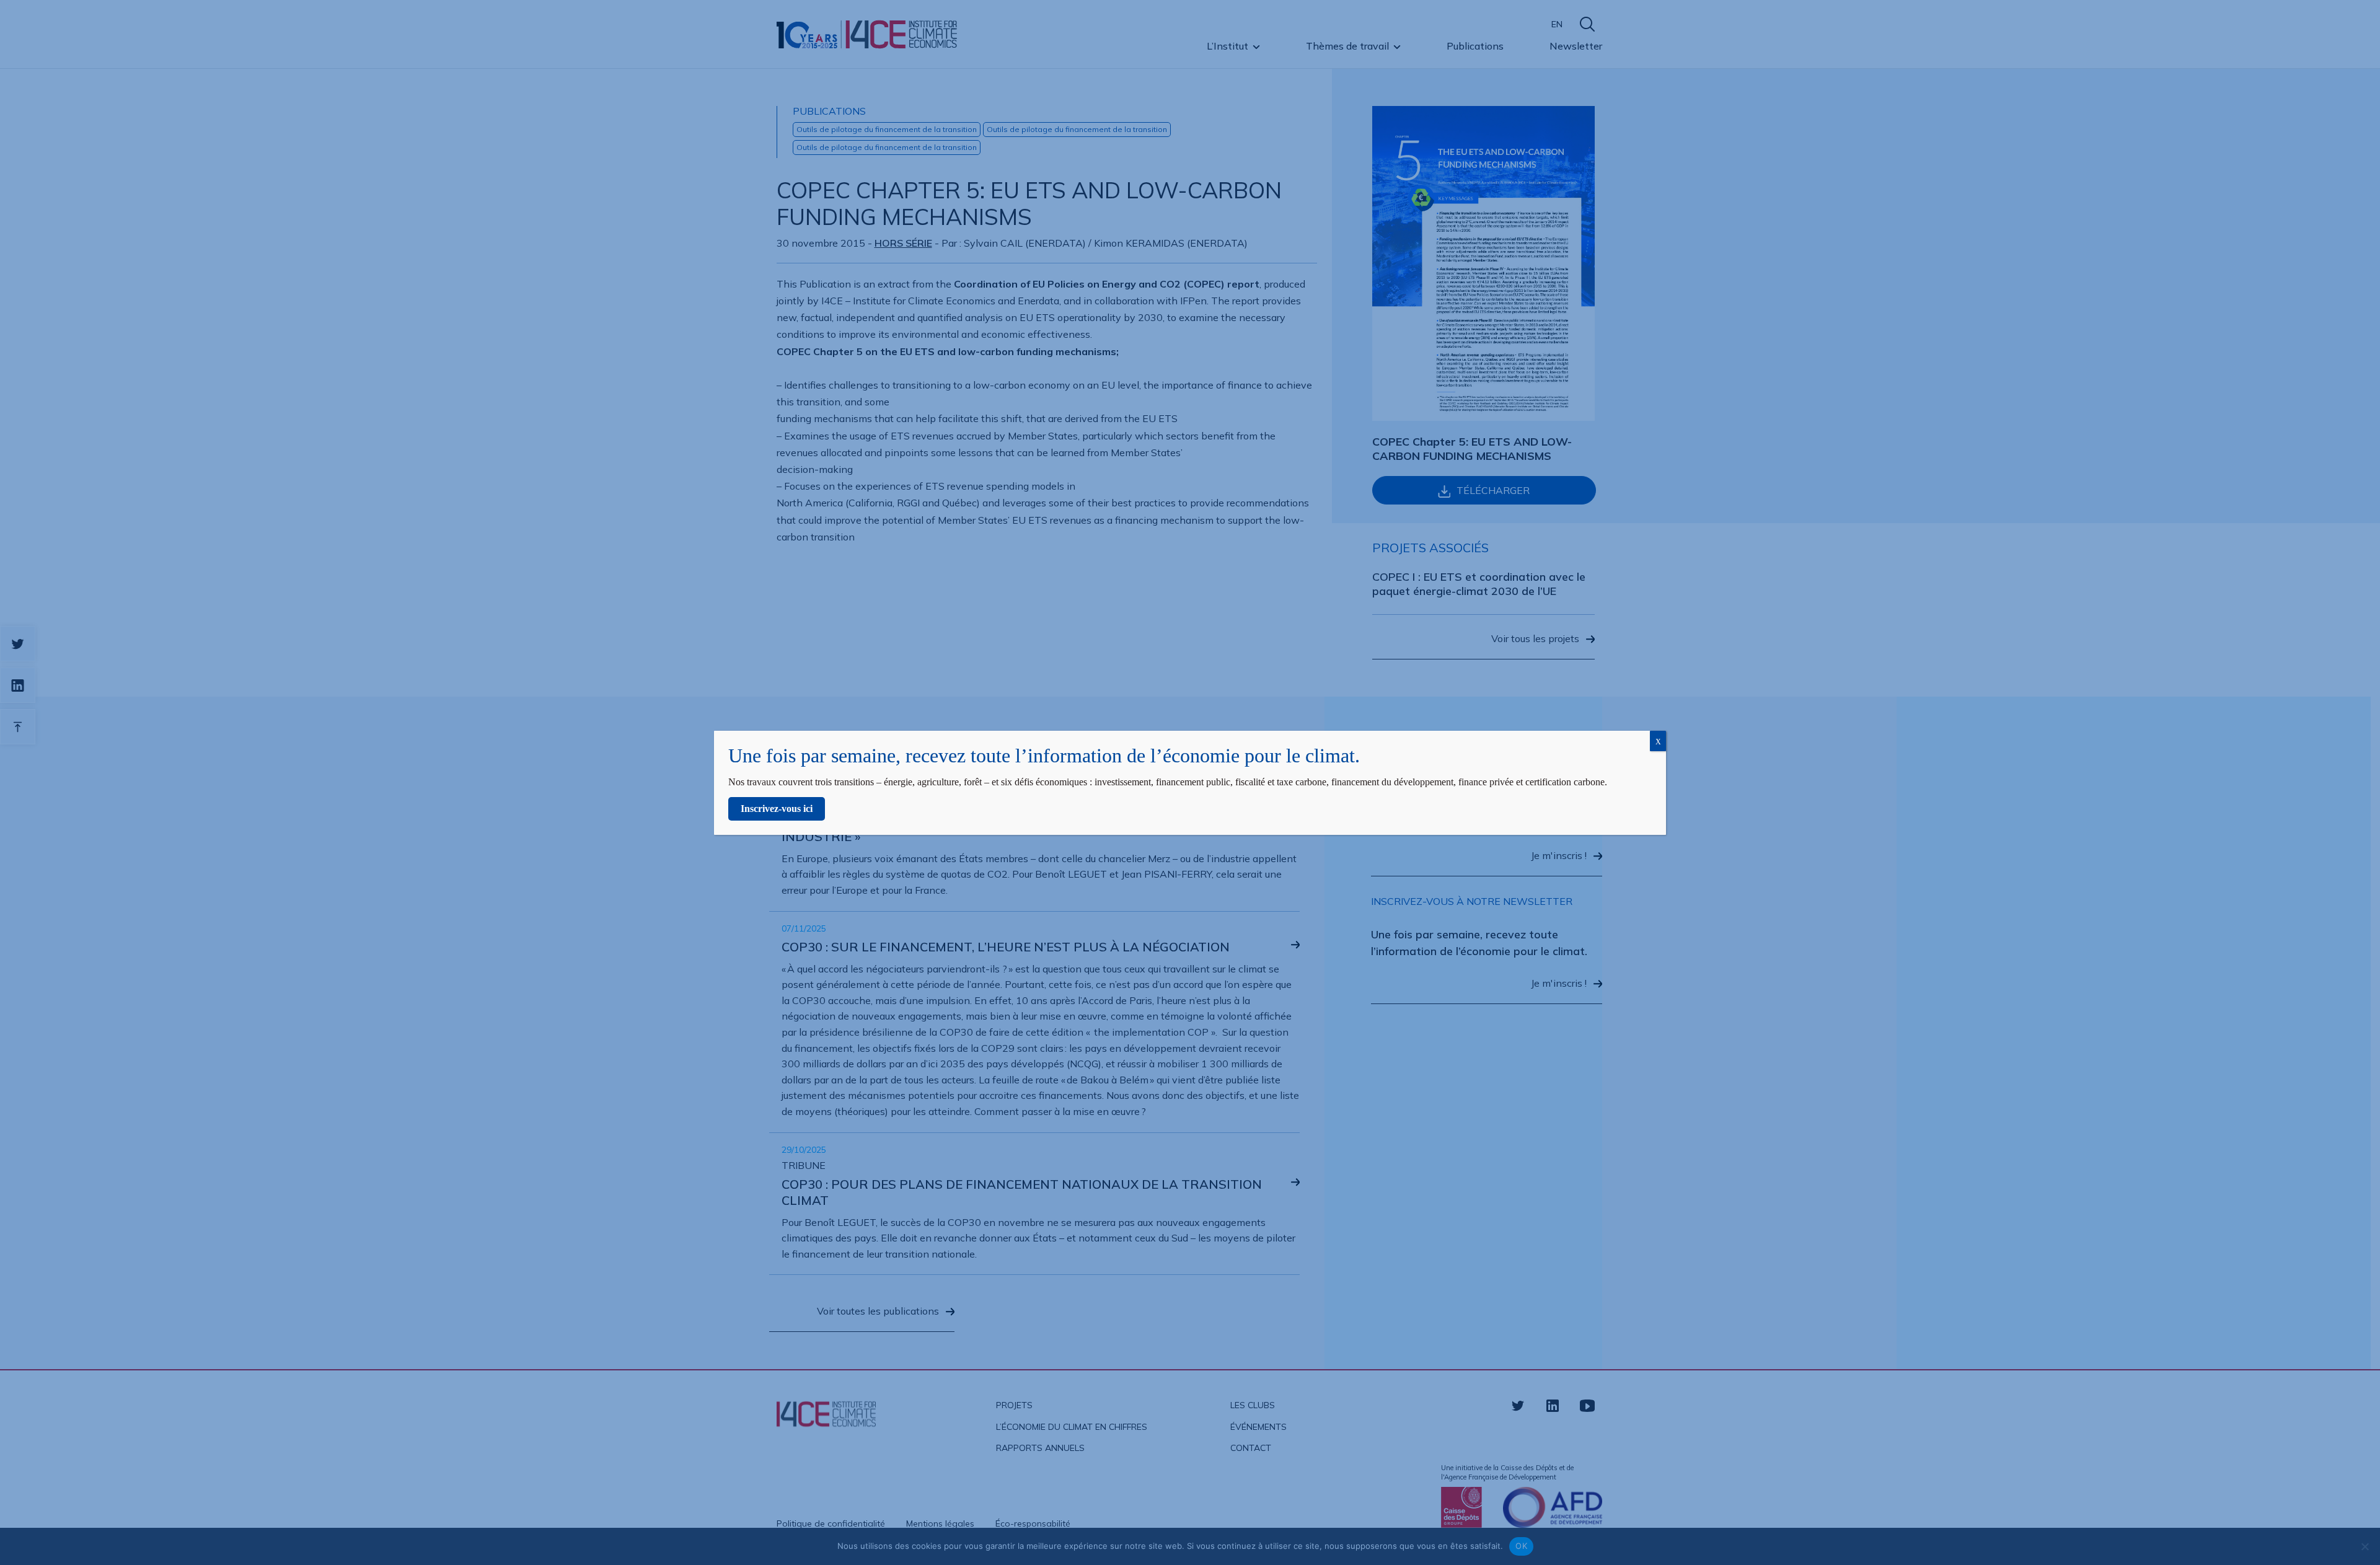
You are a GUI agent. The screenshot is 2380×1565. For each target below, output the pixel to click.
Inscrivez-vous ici (777, 809)
